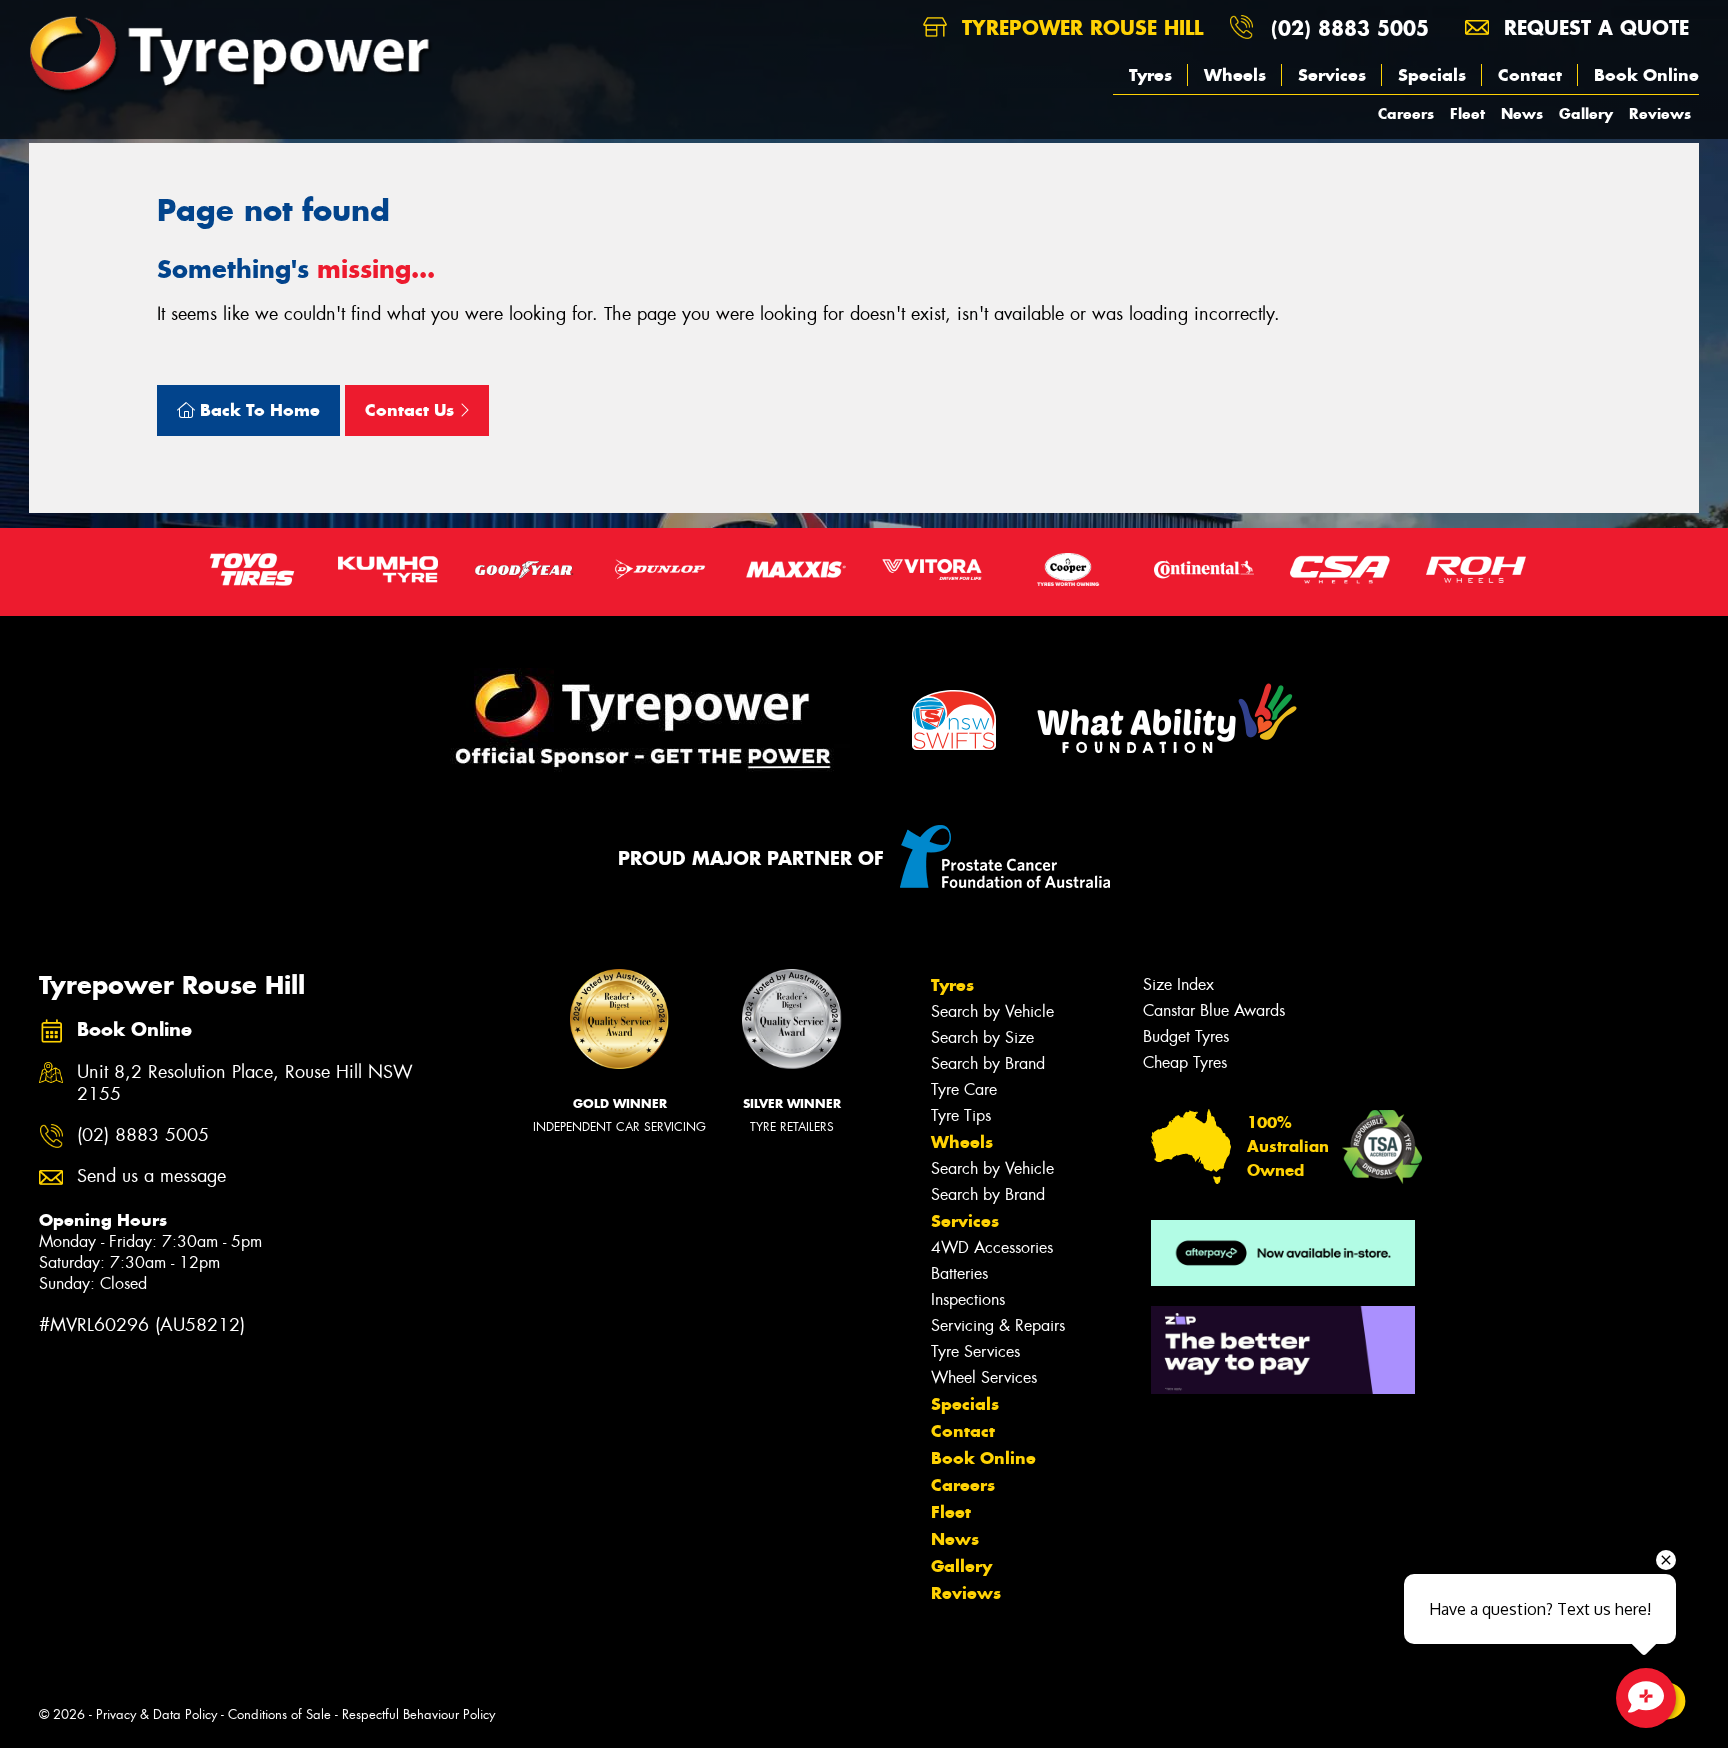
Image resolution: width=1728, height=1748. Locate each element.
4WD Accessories (992, 1247)
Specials (1432, 75)
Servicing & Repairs (998, 1325)
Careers (1406, 113)
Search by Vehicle (992, 1011)
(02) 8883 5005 (1350, 27)
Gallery (1586, 113)
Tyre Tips (961, 1115)
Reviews (1660, 113)
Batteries (959, 1273)
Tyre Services (975, 1351)
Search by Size (982, 1037)
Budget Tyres (1186, 1036)
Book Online (1646, 75)
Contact (1530, 75)
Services (1332, 75)
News (1522, 113)
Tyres (1150, 75)
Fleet (1467, 113)
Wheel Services (984, 1377)
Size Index (1178, 984)
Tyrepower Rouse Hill (1079, 27)
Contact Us (412, 410)
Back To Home (257, 410)
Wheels (1235, 75)
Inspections (968, 1299)
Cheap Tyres (1185, 1062)
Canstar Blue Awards (1214, 1010)
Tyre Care (964, 1089)
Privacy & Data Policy (156, 1714)
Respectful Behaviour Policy (418, 1714)
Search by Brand (988, 1063)
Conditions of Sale (279, 1714)
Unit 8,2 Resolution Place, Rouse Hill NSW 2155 (245, 1084)
